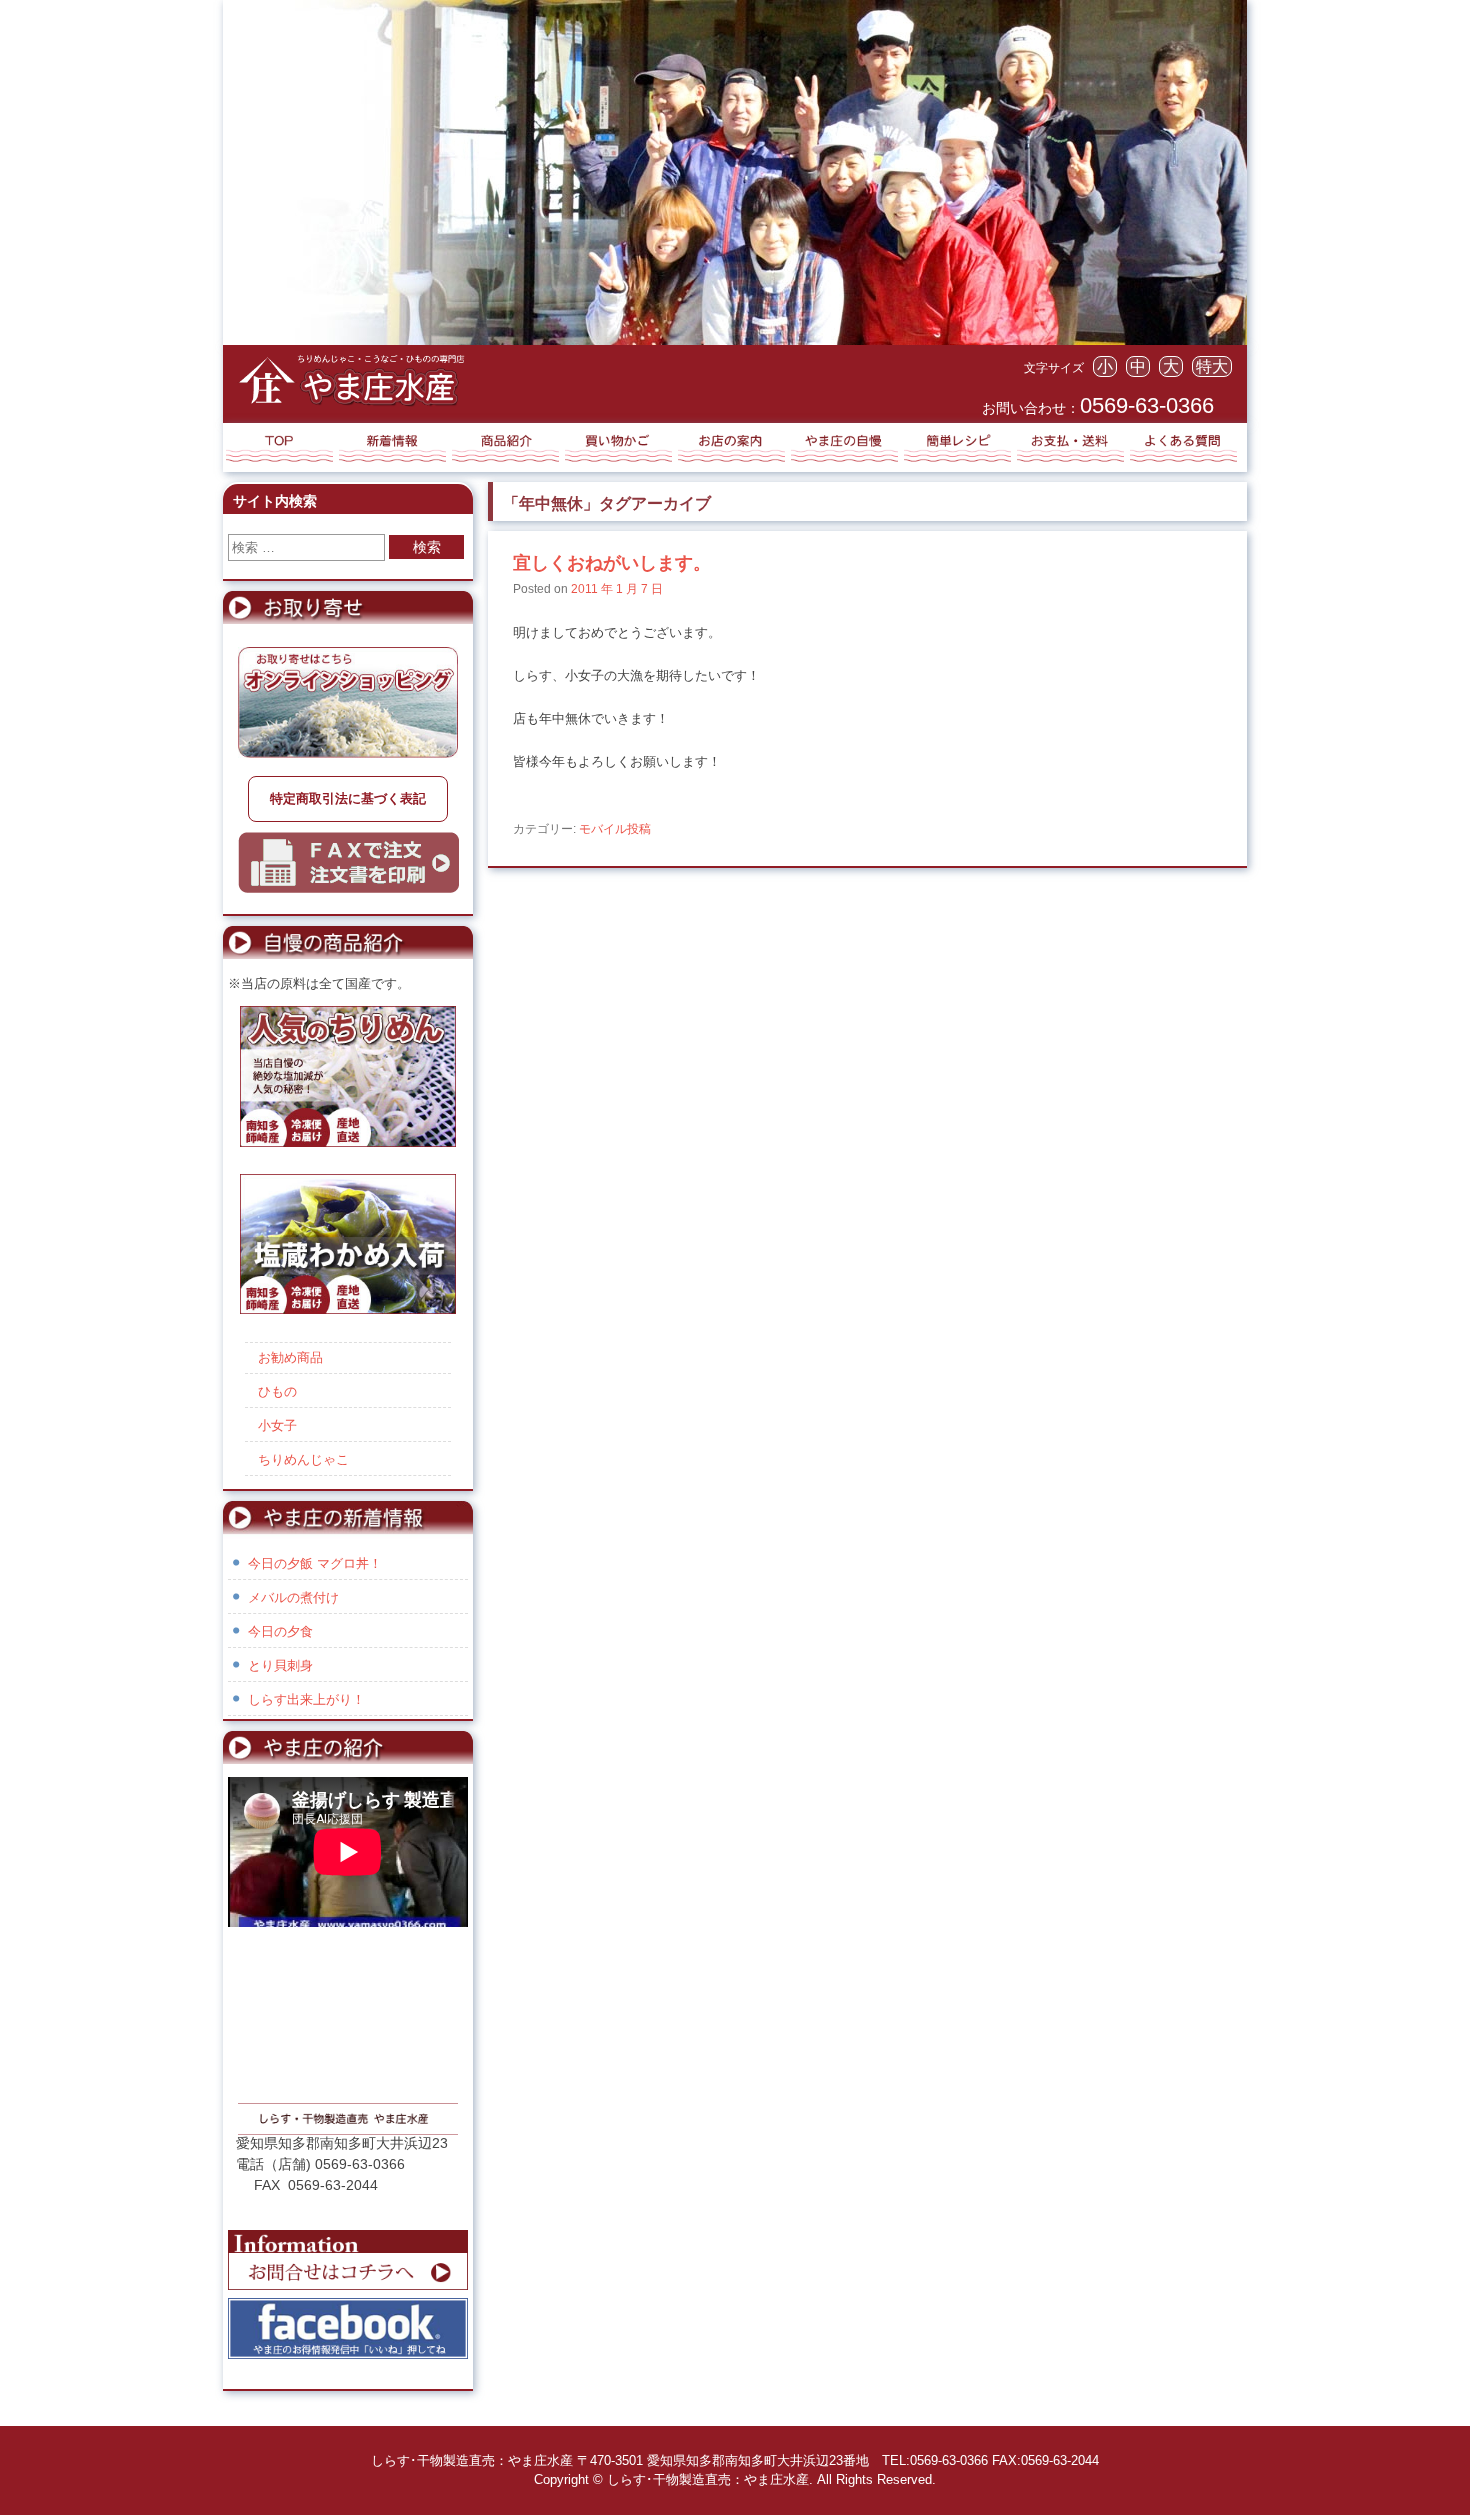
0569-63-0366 (1147, 405)
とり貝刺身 (280, 1665)
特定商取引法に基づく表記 (348, 798)
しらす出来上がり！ (306, 1699)
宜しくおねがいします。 (612, 563)
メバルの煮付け (293, 1597)
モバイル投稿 (615, 829)
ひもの (277, 1391)
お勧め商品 (290, 1357)
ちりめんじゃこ (303, 1459)
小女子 (277, 1425)
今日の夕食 (280, 1631)
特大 (1212, 366)
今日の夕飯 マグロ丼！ (315, 1563)
